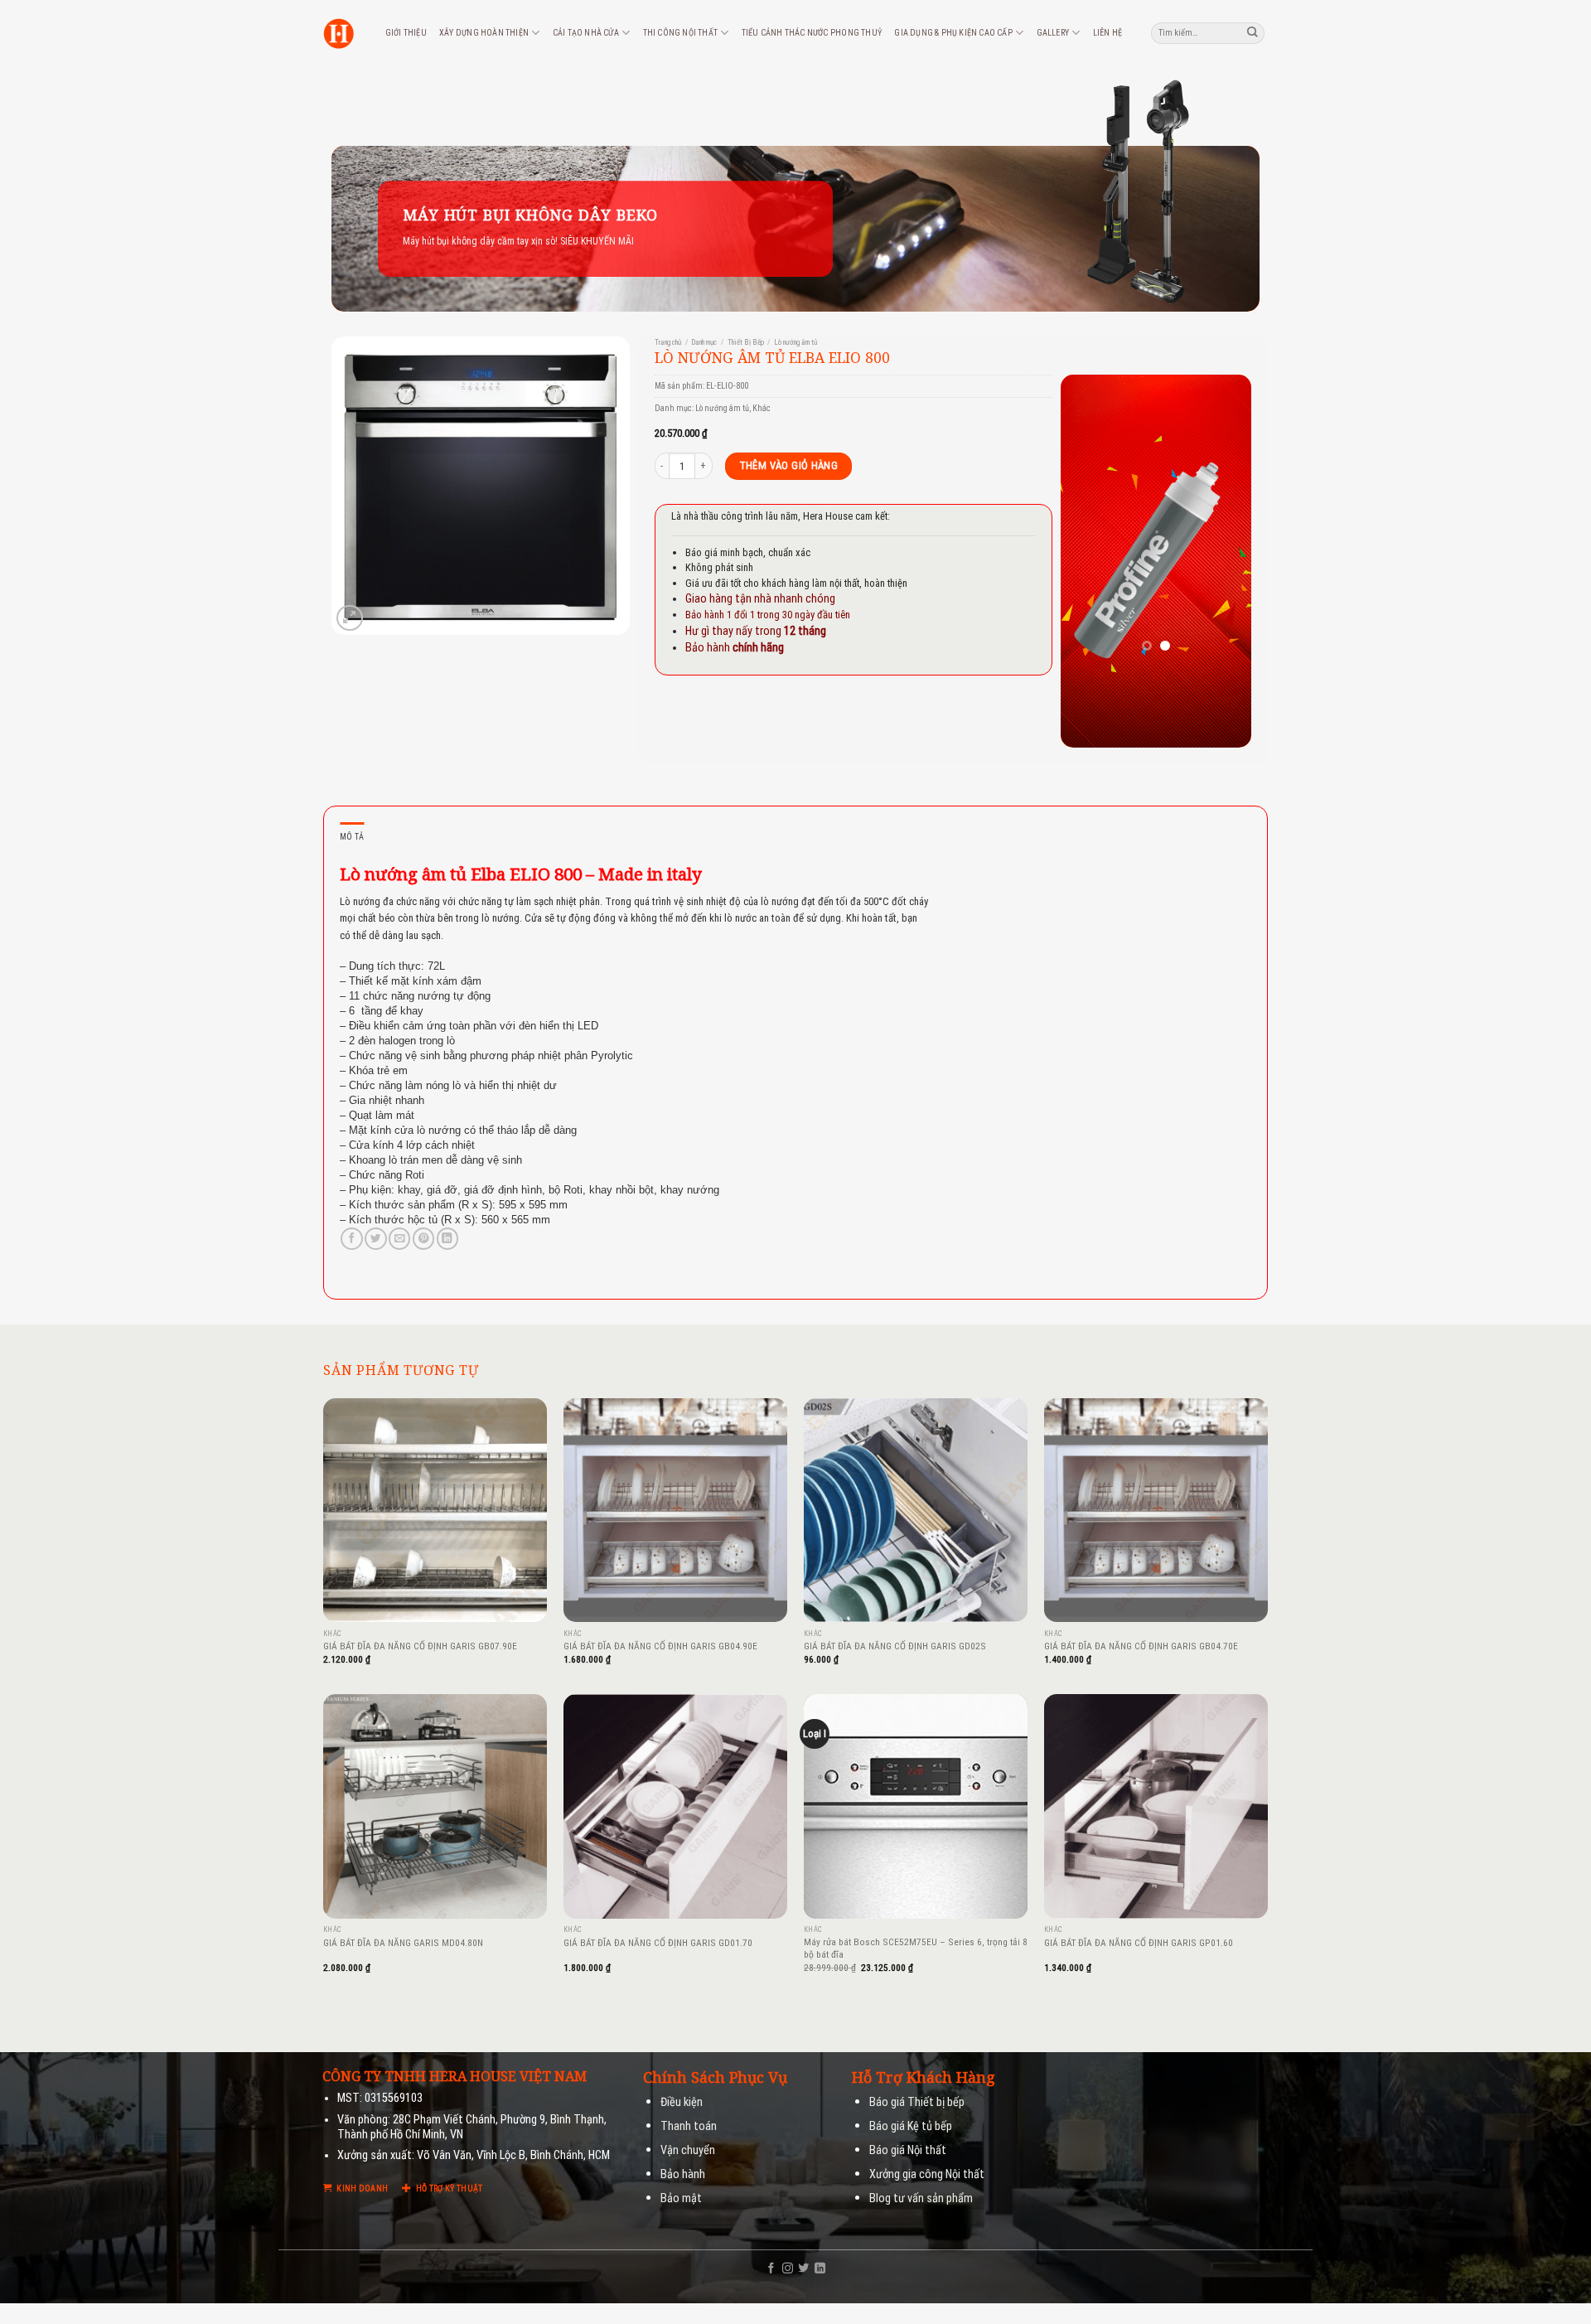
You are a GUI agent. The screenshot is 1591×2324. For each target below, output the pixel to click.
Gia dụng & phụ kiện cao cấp (953, 33)
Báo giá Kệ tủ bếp (911, 2126)
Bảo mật (681, 2198)
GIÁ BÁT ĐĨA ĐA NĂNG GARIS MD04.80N (403, 1943)
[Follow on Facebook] (771, 2269)
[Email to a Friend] (399, 1239)
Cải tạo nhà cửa (586, 33)
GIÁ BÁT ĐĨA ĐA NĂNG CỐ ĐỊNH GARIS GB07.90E (420, 1646)
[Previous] (1086, 561)
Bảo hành (683, 2174)
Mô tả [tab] (352, 837)
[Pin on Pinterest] (423, 1239)
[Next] (1226, 561)
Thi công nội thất (680, 33)
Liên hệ (1107, 33)
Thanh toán (689, 2126)
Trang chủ (668, 342)
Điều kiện (682, 2102)
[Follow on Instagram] (788, 2269)
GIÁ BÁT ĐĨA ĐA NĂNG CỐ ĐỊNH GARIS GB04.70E (1141, 1646)
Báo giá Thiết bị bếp (917, 2102)
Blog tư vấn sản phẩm (921, 2198)
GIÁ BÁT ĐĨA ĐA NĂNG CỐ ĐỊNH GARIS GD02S (895, 1646)
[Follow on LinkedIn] (820, 2269)
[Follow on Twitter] (803, 2269)
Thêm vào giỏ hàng (789, 465)
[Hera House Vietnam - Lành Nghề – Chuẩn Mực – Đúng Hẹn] (339, 34)
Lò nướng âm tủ (795, 342)
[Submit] (1253, 33)
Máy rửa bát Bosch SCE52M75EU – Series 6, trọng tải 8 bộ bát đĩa (916, 1948)
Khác (762, 408)
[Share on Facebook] (351, 1239)
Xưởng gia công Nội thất (927, 2174)
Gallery (1053, 33)
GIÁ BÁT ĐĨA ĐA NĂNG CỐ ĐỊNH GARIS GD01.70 (658, 1943)
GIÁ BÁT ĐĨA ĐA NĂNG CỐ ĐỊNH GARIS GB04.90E (660, 1646)
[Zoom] (349, 618)
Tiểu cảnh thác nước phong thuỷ (812, 33)
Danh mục (704, 342)
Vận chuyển (688, 2150)
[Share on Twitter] (375, 1239)
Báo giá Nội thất (908, 2150)
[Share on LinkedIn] (447, 1239)
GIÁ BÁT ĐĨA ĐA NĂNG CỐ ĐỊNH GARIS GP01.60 (1139, 1943)
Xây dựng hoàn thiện (484, 33)
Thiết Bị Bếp (746, 342)
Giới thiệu (406, 33)
